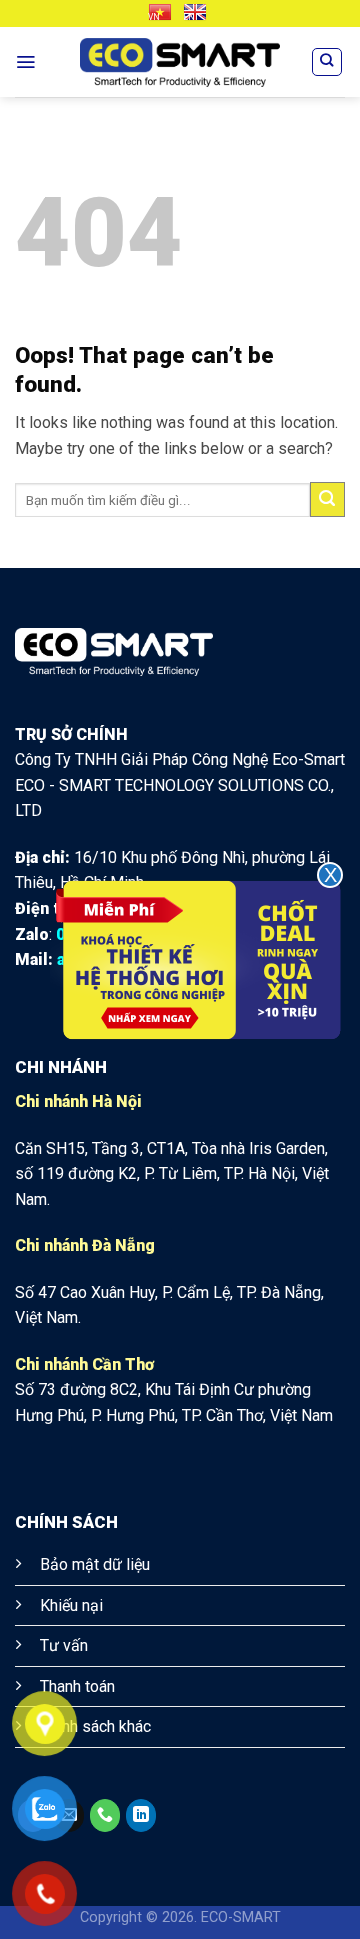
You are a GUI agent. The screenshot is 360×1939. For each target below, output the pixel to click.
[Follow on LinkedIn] (141, 1816)
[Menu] (25, 62)
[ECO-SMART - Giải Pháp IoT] (180, 62)
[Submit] (327, 499)
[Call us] (105, 1816)
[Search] (327, 62)
